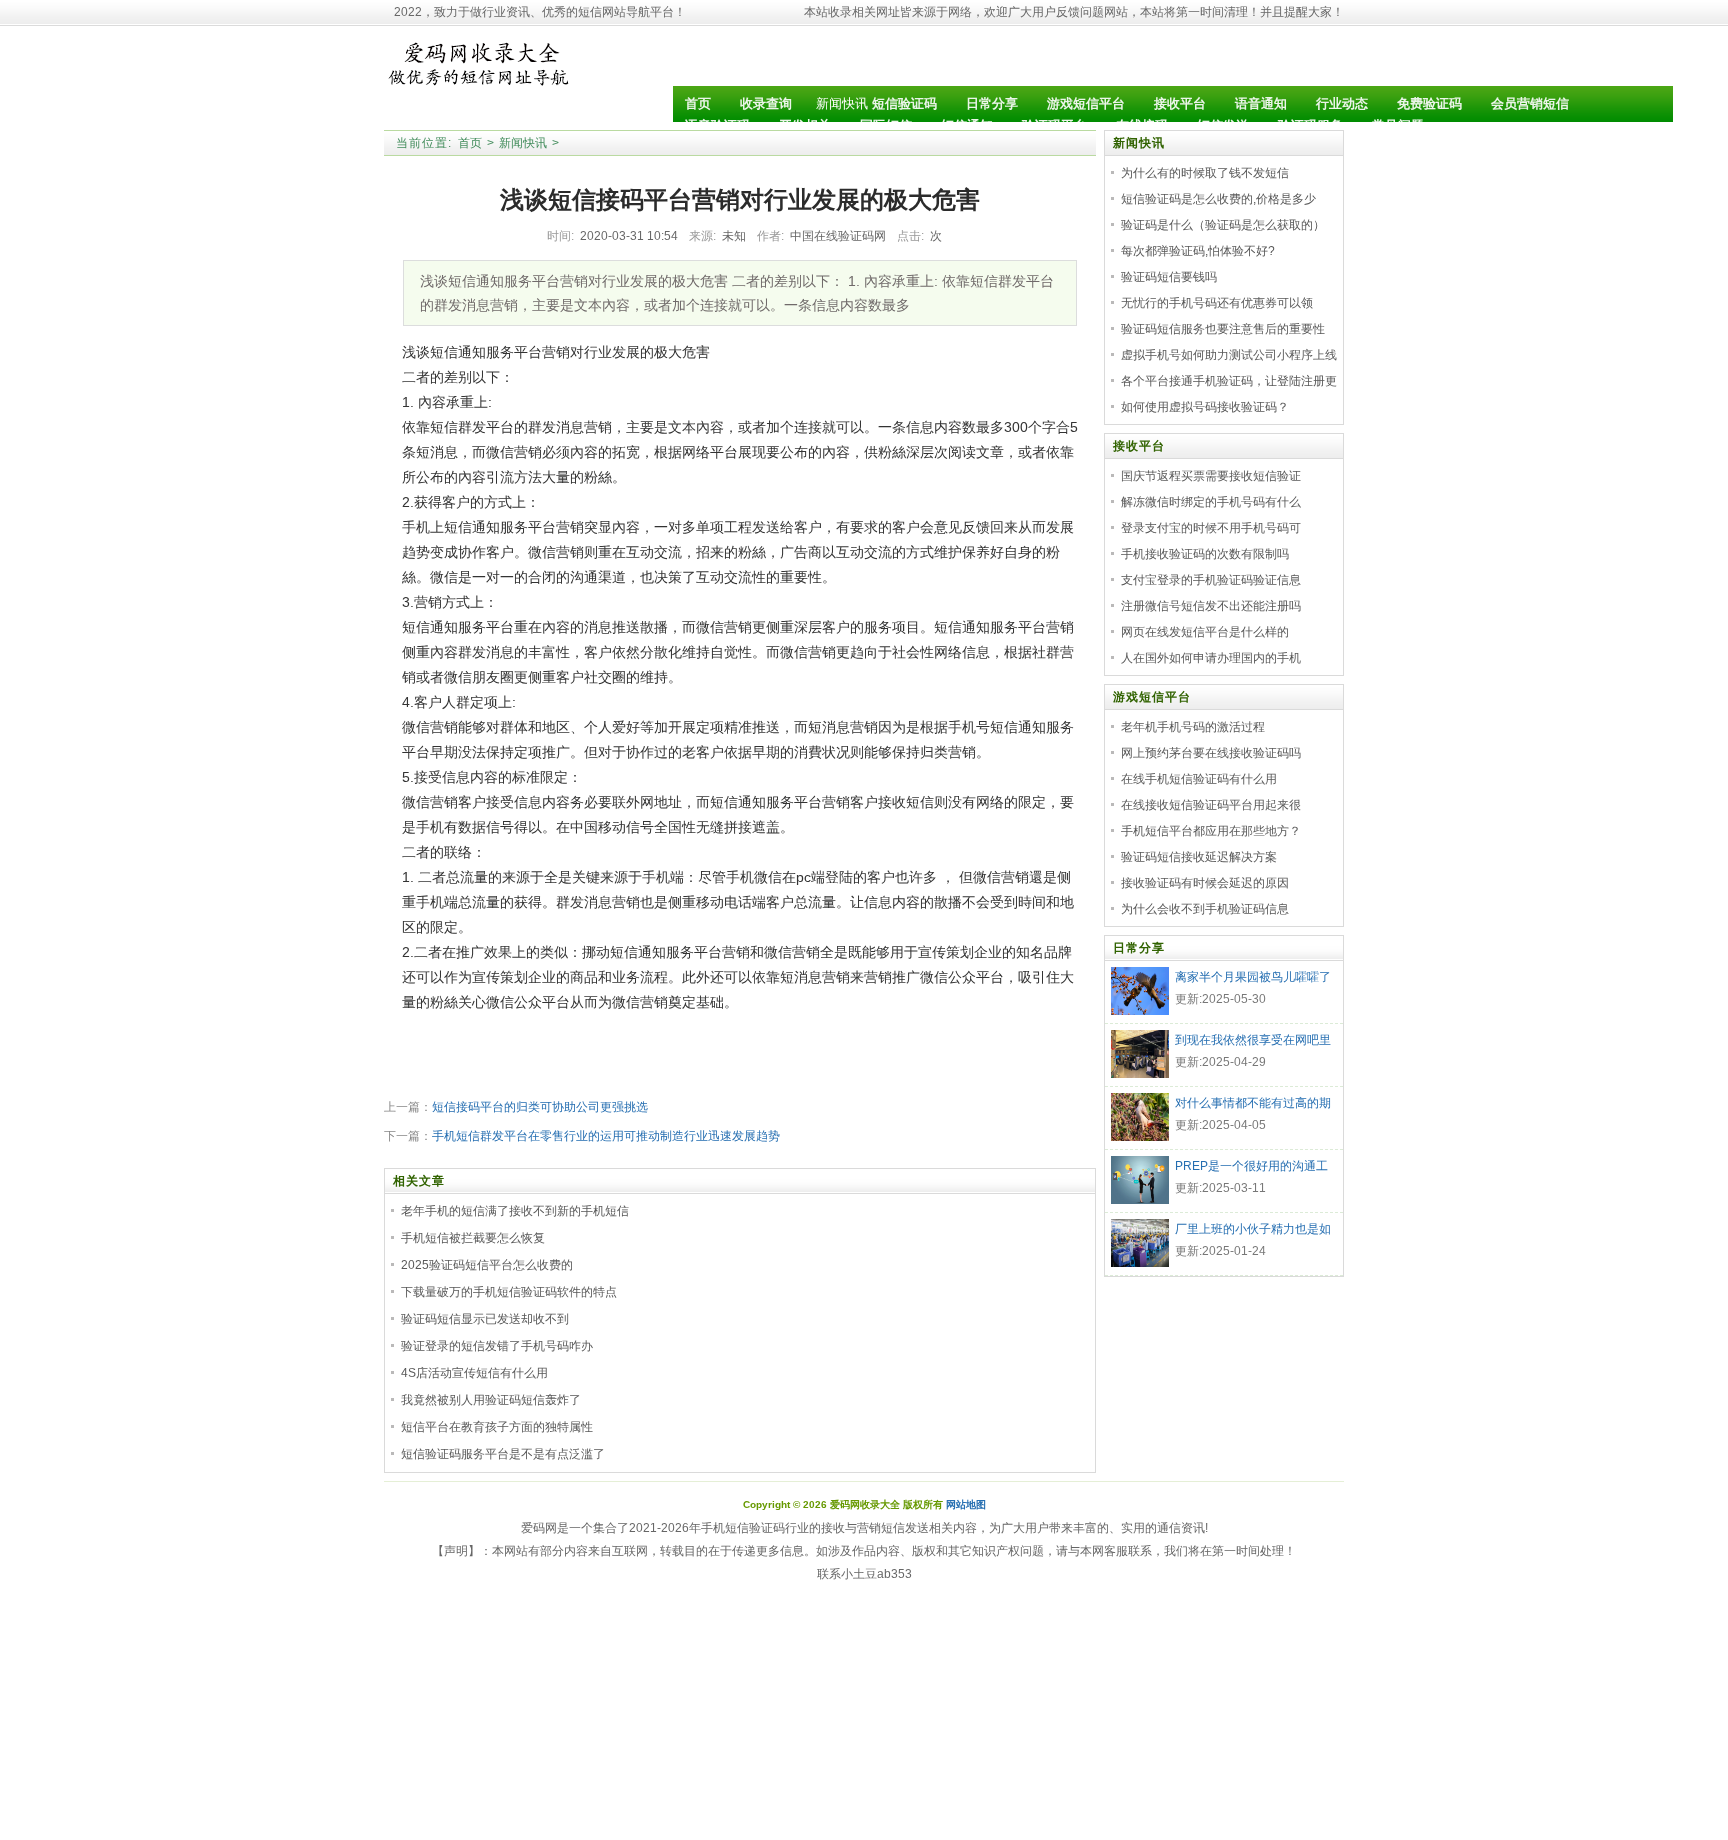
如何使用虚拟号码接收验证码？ (1205, 407)
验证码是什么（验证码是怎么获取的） (1223, 225)
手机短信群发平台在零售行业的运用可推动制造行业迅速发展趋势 (606, 1136)
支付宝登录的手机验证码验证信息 (1211, 580)
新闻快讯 (842, 103)
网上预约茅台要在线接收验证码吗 (1211, 753)
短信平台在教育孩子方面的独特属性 (497, 1427)
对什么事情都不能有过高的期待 (1253, 1105)
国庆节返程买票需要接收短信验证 (1211, 476)
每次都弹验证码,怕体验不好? (1198, 251)
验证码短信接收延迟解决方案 (1199, 857)
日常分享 (1139, 948)
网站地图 (966, 1504)
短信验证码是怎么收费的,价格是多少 (1218, 199)
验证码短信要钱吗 (1169, 277)
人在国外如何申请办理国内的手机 (1211, 658)
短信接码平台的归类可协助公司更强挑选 (540, 1107)
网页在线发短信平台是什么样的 (1205, 632)
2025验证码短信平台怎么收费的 (487, 1265)
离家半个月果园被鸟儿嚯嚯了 (1253, 977)
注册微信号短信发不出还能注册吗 (1211, 606)
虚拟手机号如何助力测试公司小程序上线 (1229, 355)
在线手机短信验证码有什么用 (1199, 779)
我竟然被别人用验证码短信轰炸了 (491, 1400)
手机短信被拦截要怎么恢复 (473, 1238)
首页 (470, 143)
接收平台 (1139, 446)
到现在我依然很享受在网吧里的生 (1253, 1042)
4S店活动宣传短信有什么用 (474, 1373)
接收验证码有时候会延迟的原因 (1205, 883)
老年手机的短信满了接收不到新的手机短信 (515, 1211)
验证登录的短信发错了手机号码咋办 (497, 1346)
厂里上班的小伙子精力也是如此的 (1253, 1231)
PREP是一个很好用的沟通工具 (1251, 1168)
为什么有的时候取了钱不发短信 (1205, 173)
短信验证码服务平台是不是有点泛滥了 (503, 1454)
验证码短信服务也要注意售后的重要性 (1223, 329)
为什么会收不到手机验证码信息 (1205, 909)
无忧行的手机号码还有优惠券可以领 (1217, 303)
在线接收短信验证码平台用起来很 (1211, 805)
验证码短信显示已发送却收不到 (485, 1319)
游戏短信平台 (1152, 697)
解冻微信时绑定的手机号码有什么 (1211, 502)
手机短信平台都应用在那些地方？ (1211, 831)
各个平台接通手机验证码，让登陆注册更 (1229, 381)
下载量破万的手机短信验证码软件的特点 (509, 1292)
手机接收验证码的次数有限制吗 (1205, 554)
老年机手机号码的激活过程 (1193, 727)
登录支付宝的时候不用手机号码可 (1211, 528)
